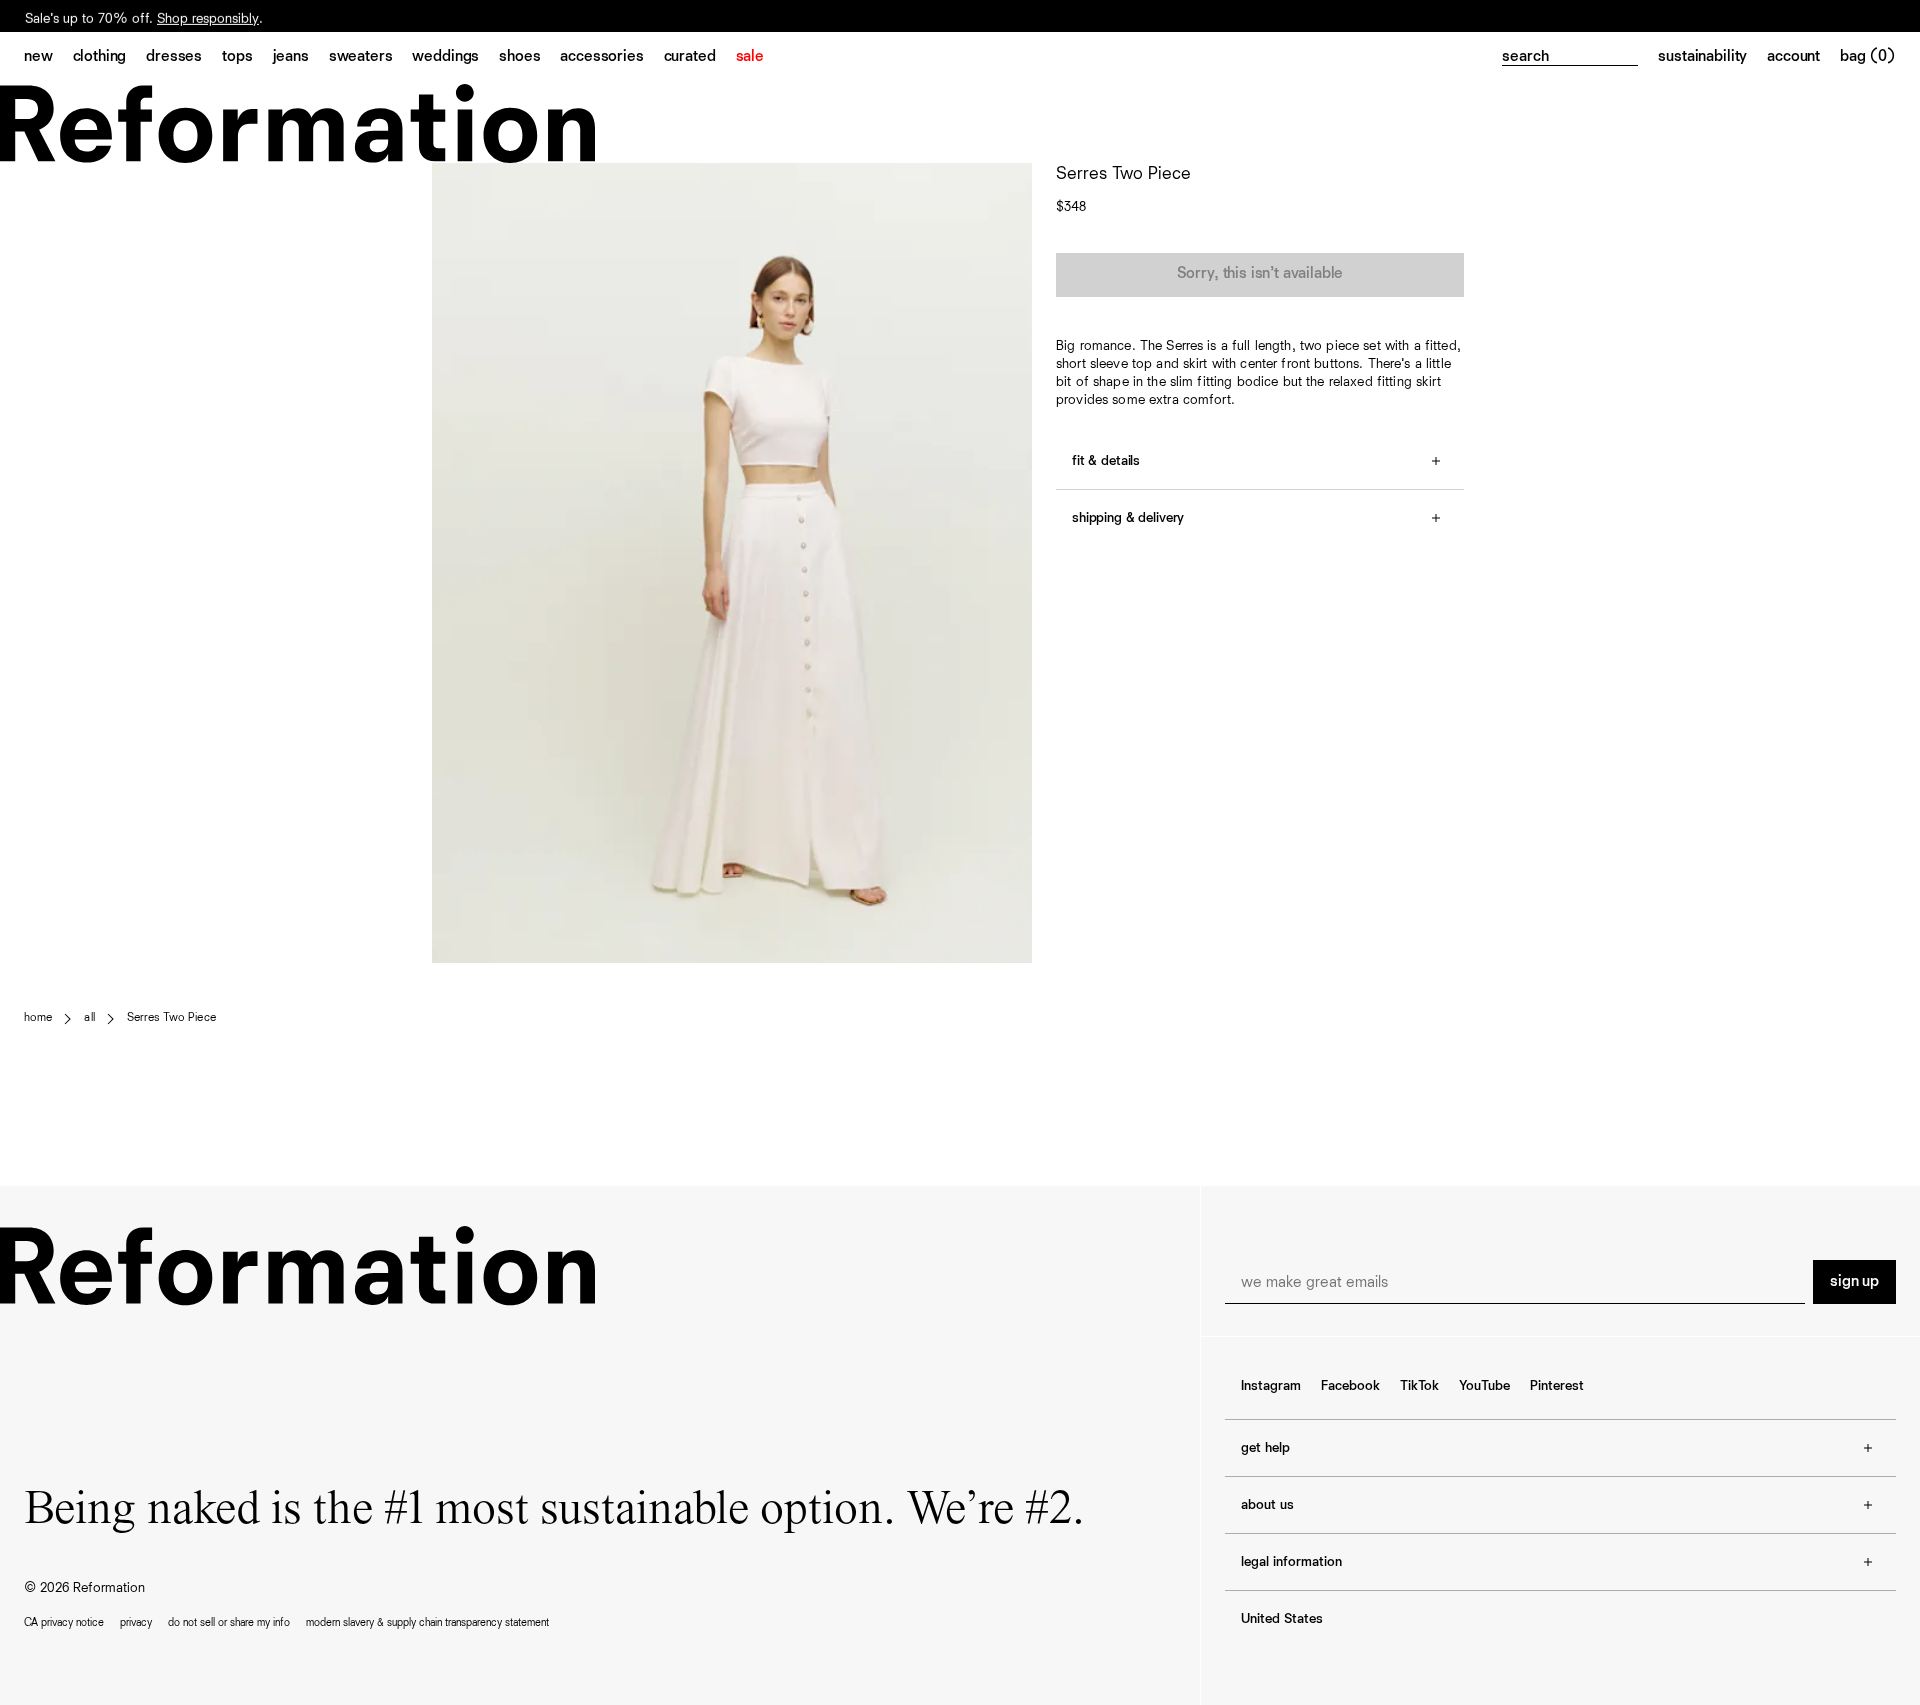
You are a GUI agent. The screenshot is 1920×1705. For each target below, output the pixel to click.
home (38, 1018)
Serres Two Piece (171, 1018)
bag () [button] (1868, 57)
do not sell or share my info (229, 1622)
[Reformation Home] (960, 123)
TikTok (1419, 1386)
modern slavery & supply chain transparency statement (427, 1622)
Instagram (1271, 1386)
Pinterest (1557, 1386)
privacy (136, 1622)
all (89, 1018)
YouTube (1484, 1386)
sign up (1854, 1282)
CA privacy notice (64, 1622)
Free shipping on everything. (108, 17)
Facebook (1350, 1386)
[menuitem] (48, 58)
